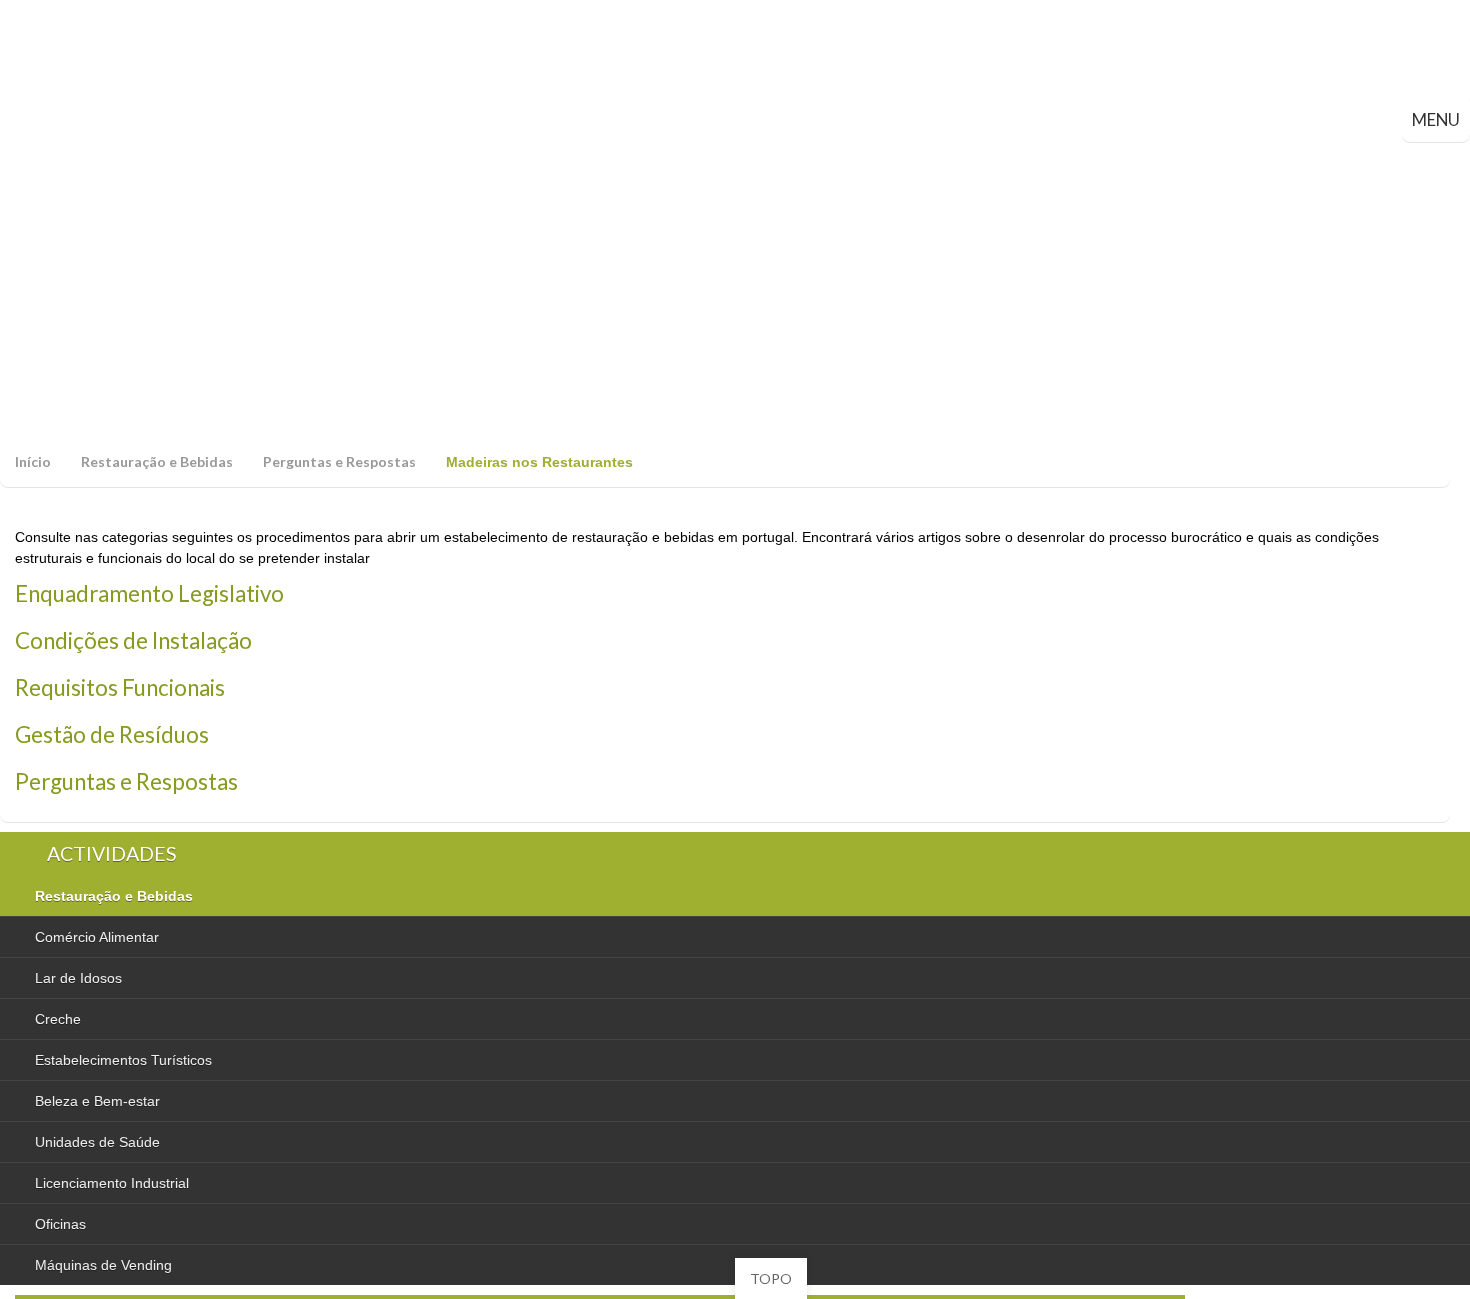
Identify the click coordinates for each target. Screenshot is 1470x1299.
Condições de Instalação (133, 640)
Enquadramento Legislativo (149, 593)
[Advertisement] (735, 292)
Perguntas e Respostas (339, 461)
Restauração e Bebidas (157, 461)
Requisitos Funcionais (120, 687)
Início (33, 461)
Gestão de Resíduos (112, 734)
